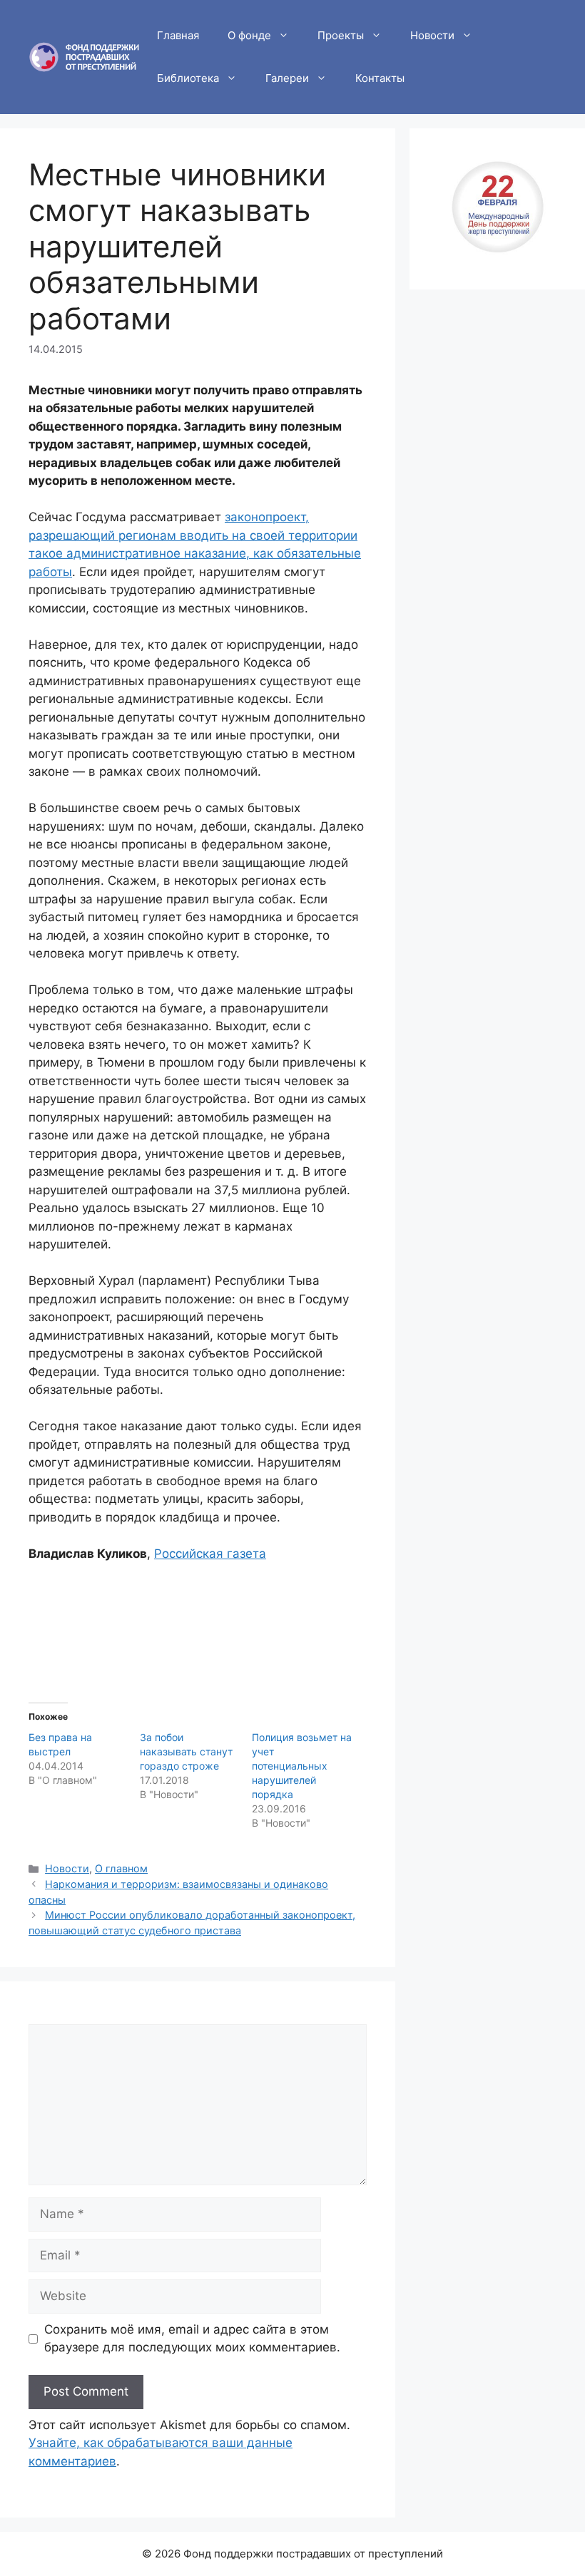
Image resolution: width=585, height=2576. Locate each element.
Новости (432, 35)
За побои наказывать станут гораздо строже (186, 1751)
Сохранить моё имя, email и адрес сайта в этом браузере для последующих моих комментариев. (192, 2339)
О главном (121, 1868)
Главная (178, 35)
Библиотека (188, 78)
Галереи (287, 78)
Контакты (380, 78)
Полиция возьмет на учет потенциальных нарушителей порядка (302, 1766)
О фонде (249, 35)
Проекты (341, 35)
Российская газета (210, 1554)
